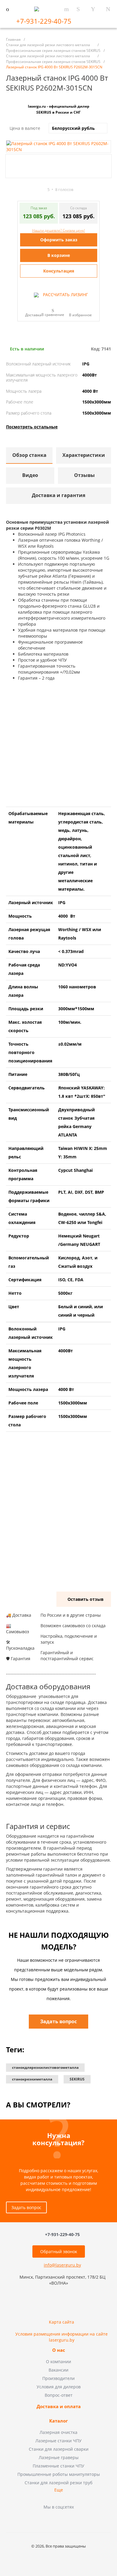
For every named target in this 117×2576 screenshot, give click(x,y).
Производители (58, 2378)
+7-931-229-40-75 (45, 21)
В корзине (59, 255)
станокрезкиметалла (32, 2079)
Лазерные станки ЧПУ (58, 2441)
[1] (20, 190)
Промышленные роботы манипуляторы (59, 2474)
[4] (36, 190)
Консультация (59, 271)
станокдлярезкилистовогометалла (45, 2067)
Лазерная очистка (58, 2432)
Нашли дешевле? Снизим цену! (58, 230)
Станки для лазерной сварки (59, 2449)
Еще (59, 2490)
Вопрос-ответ (59, 2395)
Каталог (58, 2421)
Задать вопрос (26, 2207)
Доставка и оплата (59, 2407)
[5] (42, 190)
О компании (58, 2362)
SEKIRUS (77, 2079)
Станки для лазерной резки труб (58, 2483)
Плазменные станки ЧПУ (58, 2466)
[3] (31, 190)
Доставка (33, 315)
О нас (59, 2350)
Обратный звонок (59, 2251)
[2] (25, 190)
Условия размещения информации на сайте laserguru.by (61, 2337)
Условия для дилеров (59, 2387)
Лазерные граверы (59, 2457)
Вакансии (58, 2370)
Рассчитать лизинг (65, 295)
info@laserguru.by (62, 2265)
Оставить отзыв (85, 1599)
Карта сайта (61, 2322)
